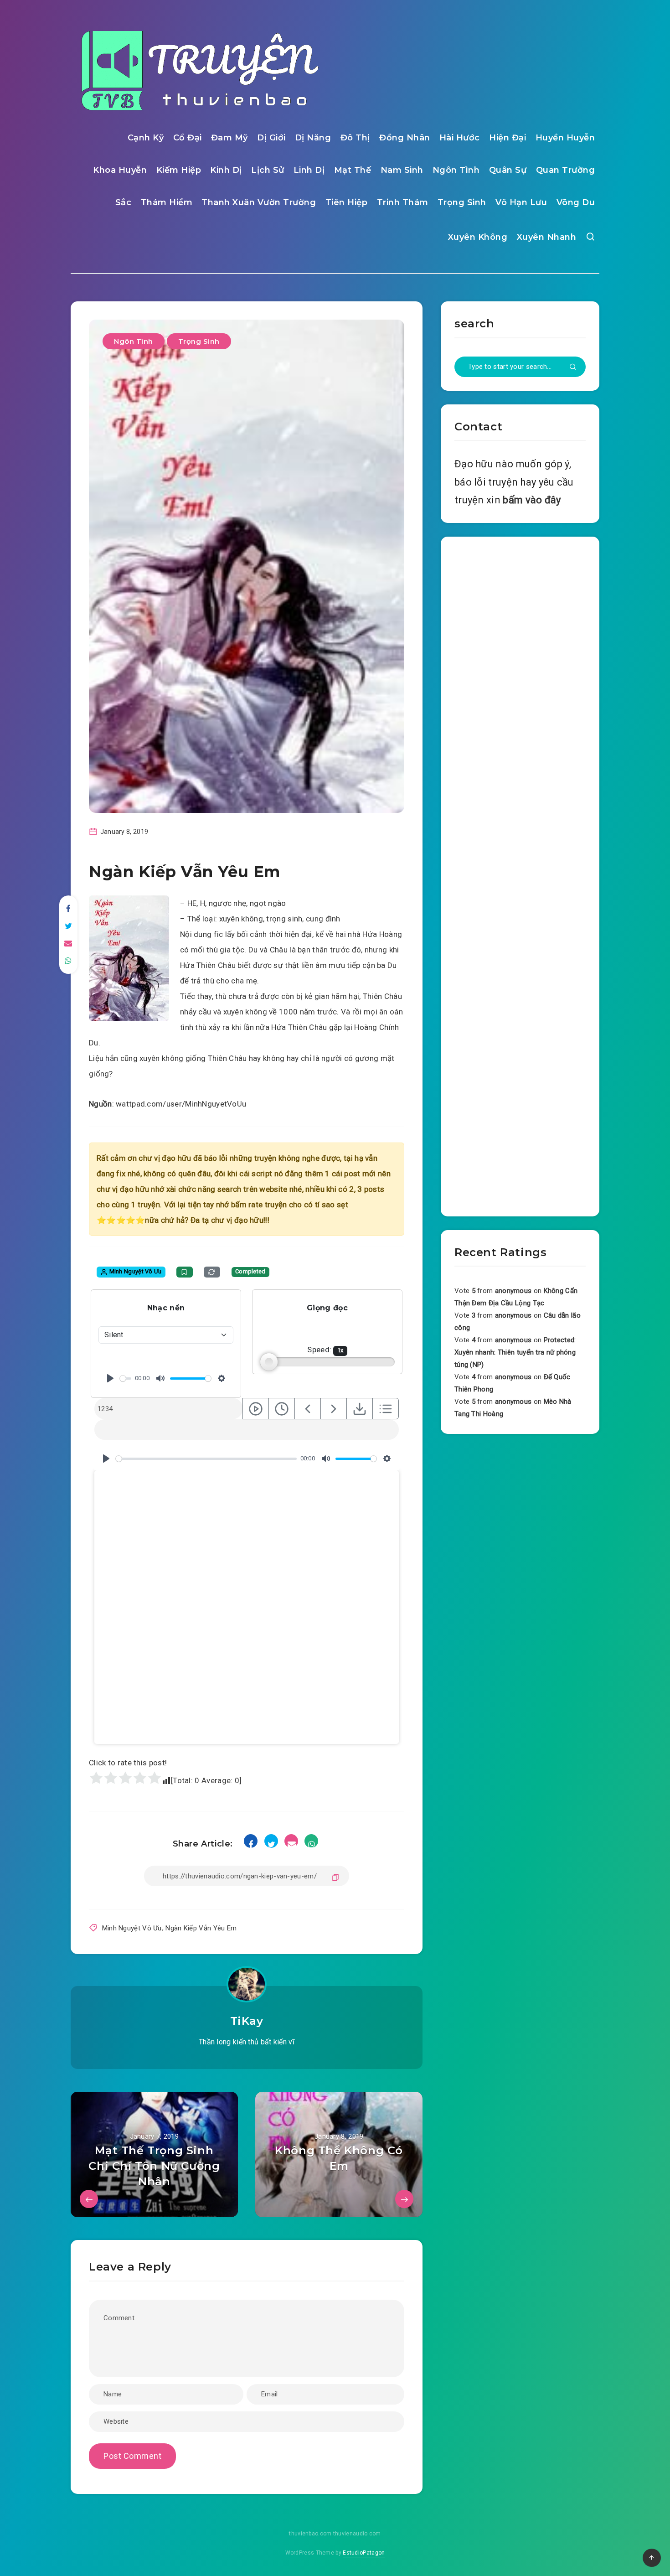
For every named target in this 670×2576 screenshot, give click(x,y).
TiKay (247, 2021)
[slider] (126, 1379)
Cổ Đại (188, 138)
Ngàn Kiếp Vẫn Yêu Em (201, 1928)
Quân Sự (508, 170)
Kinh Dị (226, 170)
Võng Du (576, 202)
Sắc (124, 202)
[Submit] (573, 367)
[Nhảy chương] (256, 1409)
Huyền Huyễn (565, 138)
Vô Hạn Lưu (521, 202)
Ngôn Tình (456, 170)
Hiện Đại (508, 138)
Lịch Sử (268, 170)
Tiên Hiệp (347, 202)
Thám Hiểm (167, 202)
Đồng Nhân (405, 138)
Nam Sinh (402, 170)
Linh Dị (309, 170)
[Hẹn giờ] (282, 1409)
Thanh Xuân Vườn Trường (259, 202)
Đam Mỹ (229, 138)
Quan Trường (566, 170)
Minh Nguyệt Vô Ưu (132, 1928)
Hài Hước (460, 138)
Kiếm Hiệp (179, 170)
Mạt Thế (353, 170)
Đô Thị (355, 138)
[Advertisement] (520, 874)
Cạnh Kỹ (146, 138)
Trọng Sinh (462, 202)
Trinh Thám (403, 202)
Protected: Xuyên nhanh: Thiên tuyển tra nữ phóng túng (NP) (515, 1352)
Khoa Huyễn (120, 170)
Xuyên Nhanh (547, 237)
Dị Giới (271, 138)
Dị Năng (313, 138)
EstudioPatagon (364, 2553)
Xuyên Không (478, 237)
